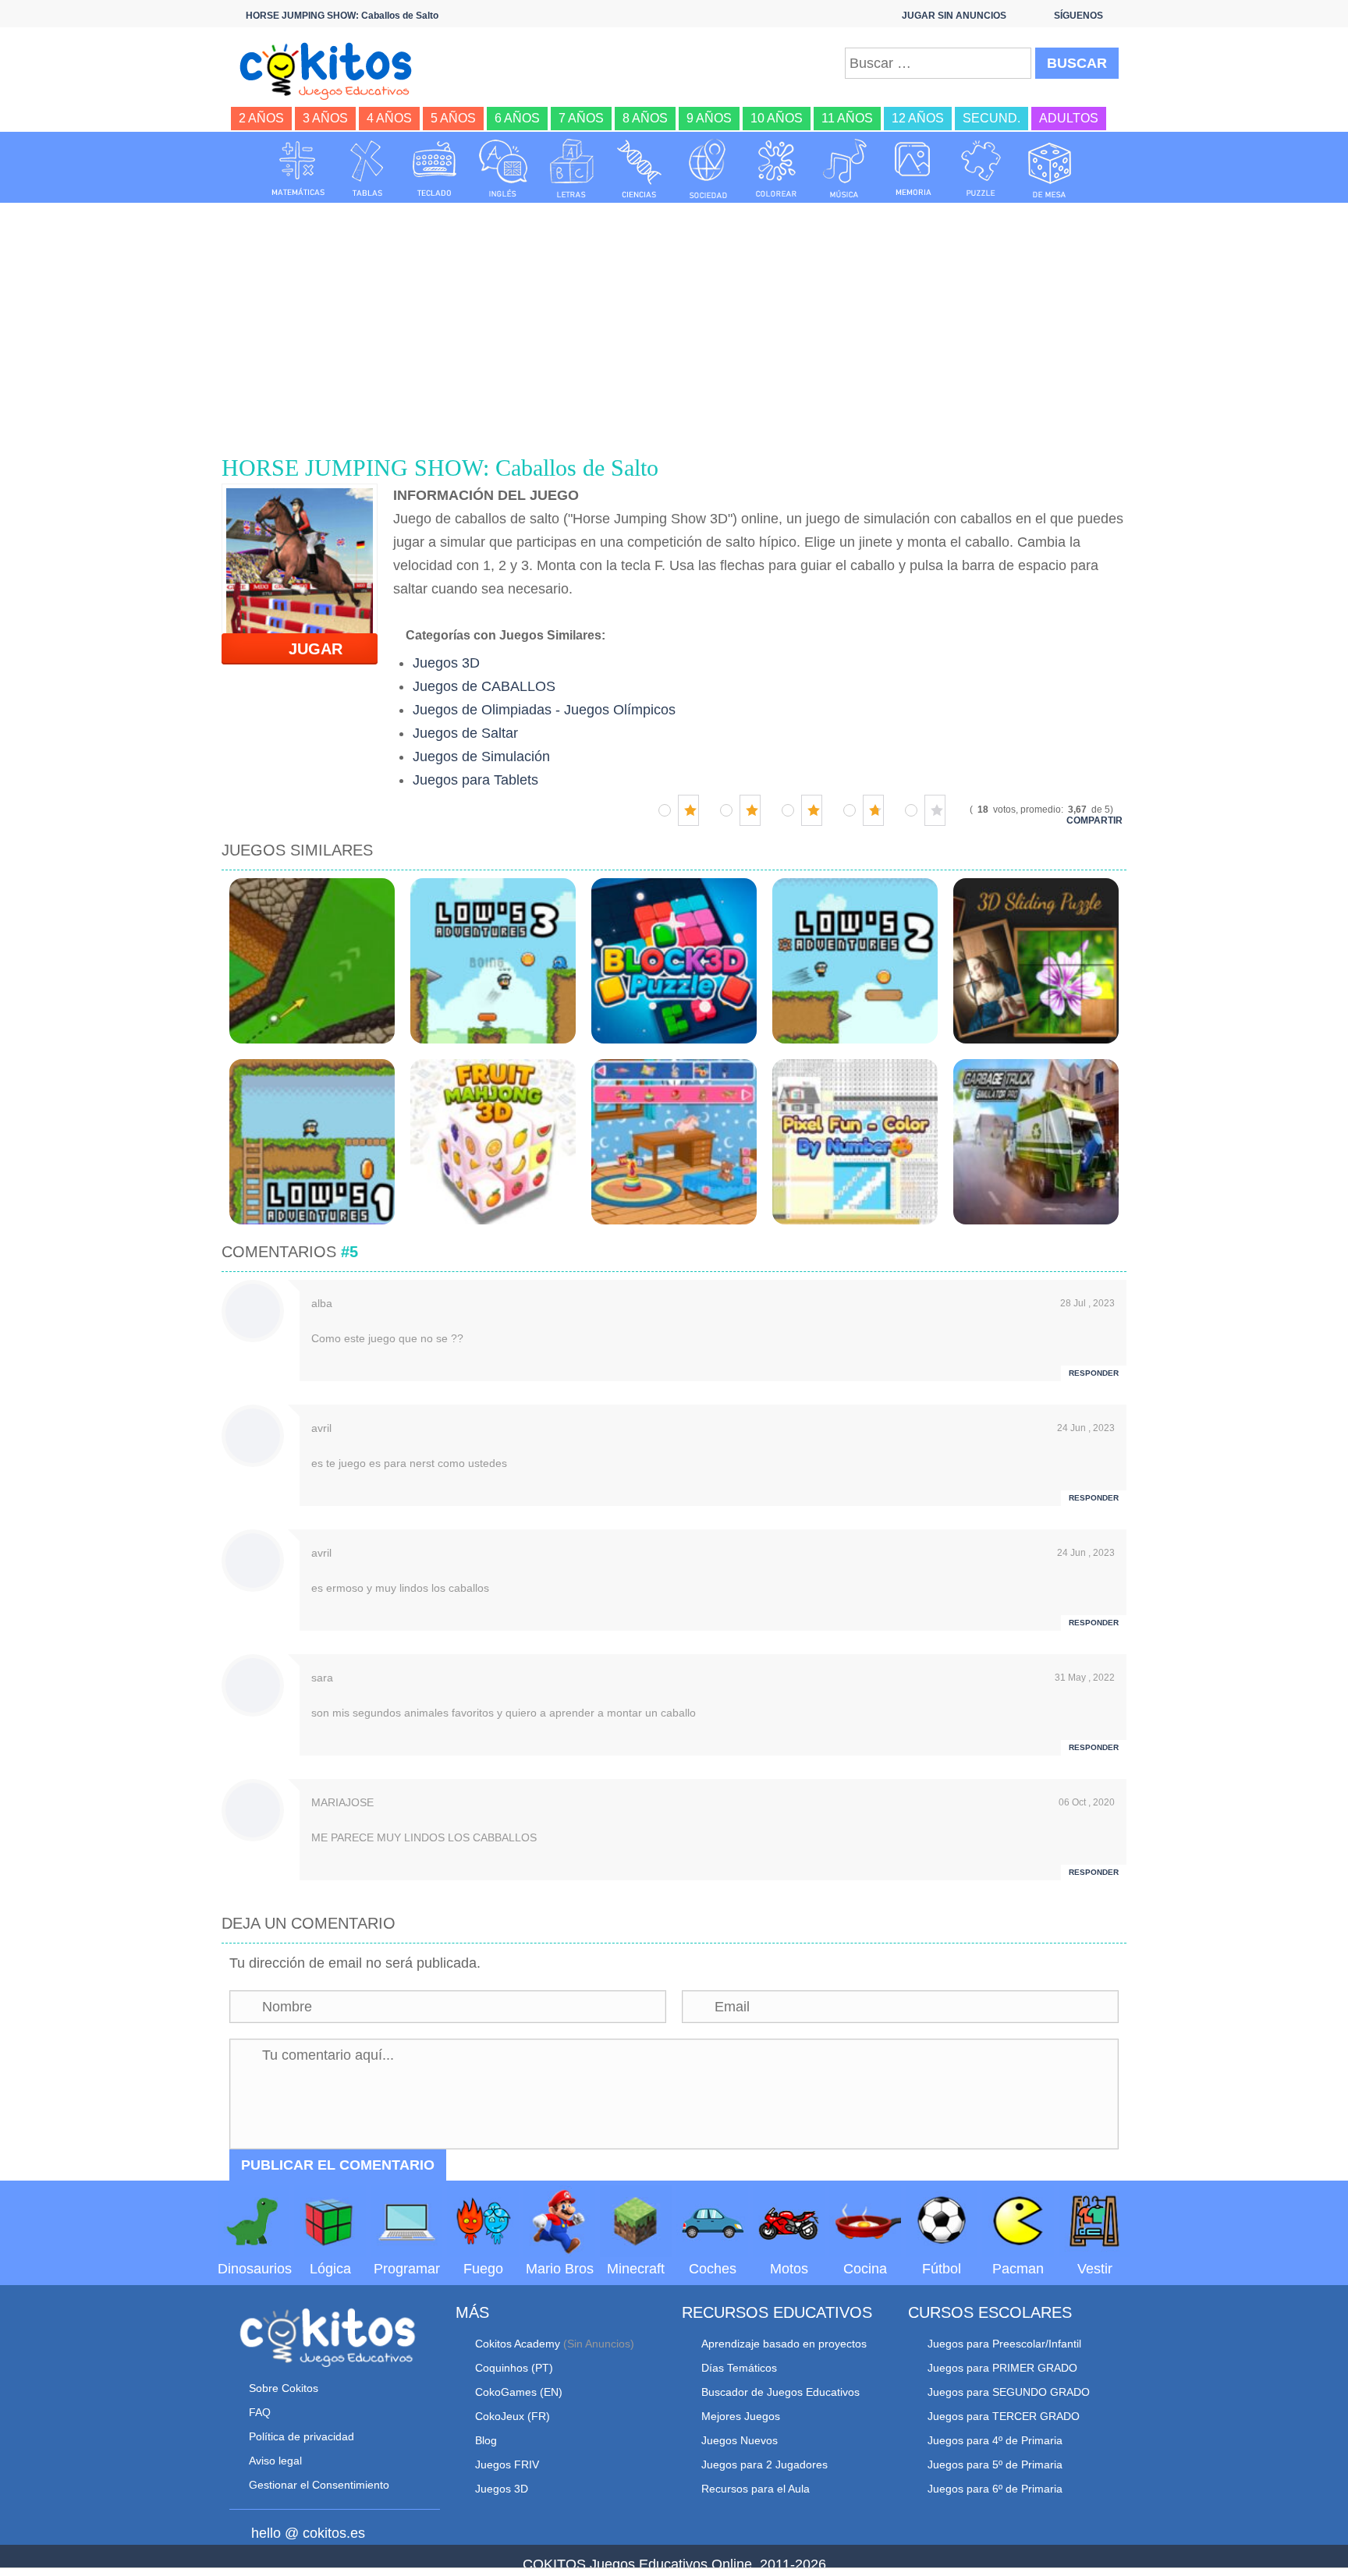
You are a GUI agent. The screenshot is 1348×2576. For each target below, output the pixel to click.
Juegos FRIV (507, 2464)
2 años (261, 118)
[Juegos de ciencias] (640, 168)
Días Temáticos (739, 2368)
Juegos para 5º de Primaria (995, 2464)
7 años (581, 118)
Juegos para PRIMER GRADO (1002, 2368)
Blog (486, 2440)
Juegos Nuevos (740, 2440)
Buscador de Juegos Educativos (780, 2392)
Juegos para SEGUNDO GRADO (1009, 2392)
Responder (1094, 1373)
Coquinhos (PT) (514, 2368)
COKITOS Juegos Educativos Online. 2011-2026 (674, 2564)
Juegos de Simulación (481, 757)
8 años (645, 118)
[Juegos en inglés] (503, 168)
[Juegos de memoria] (913, 168)
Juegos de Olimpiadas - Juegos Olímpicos (544, 710)
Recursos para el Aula (756, 2489)
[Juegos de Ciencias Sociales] (708, 168)
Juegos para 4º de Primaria (995, 2440)
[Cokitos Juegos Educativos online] (333, 69)
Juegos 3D (446, 663)
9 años (709, 118)
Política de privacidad (302, 2436)
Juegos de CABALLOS (484, 686)
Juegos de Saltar (465, 733)
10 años (777, 118)
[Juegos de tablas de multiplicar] (367, 168)
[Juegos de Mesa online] (1050, 168)
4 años (389, 118)
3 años (325, 118)
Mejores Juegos (741, 2416)
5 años (453, 118)
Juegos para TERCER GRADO (1004, 2416)
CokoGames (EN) (519, 2392)
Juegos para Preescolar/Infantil (1004, 2344)
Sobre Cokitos (284, 2388)
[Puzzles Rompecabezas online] (981, 168)
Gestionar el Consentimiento (319, 2485)
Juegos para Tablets (475, 780)
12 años (918, 118)
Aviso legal (275, 2461)
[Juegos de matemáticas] (298, 168)
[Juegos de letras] (572, 168)
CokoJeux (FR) (513, 2416)
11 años (847, 118)
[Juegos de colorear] (776, 168)
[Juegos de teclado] (435, 168)
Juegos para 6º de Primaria (995, 2489)
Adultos (1069, 118)
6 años (517, 118)
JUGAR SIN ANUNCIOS (954, 16)
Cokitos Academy (518, 2344)
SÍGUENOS (1078, 16)
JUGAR (306, 649)
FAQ (260, 2412)
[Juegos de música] (845, 168)
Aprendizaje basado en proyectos (784, 2344)
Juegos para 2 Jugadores (764, 2464)
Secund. (991, 118)
